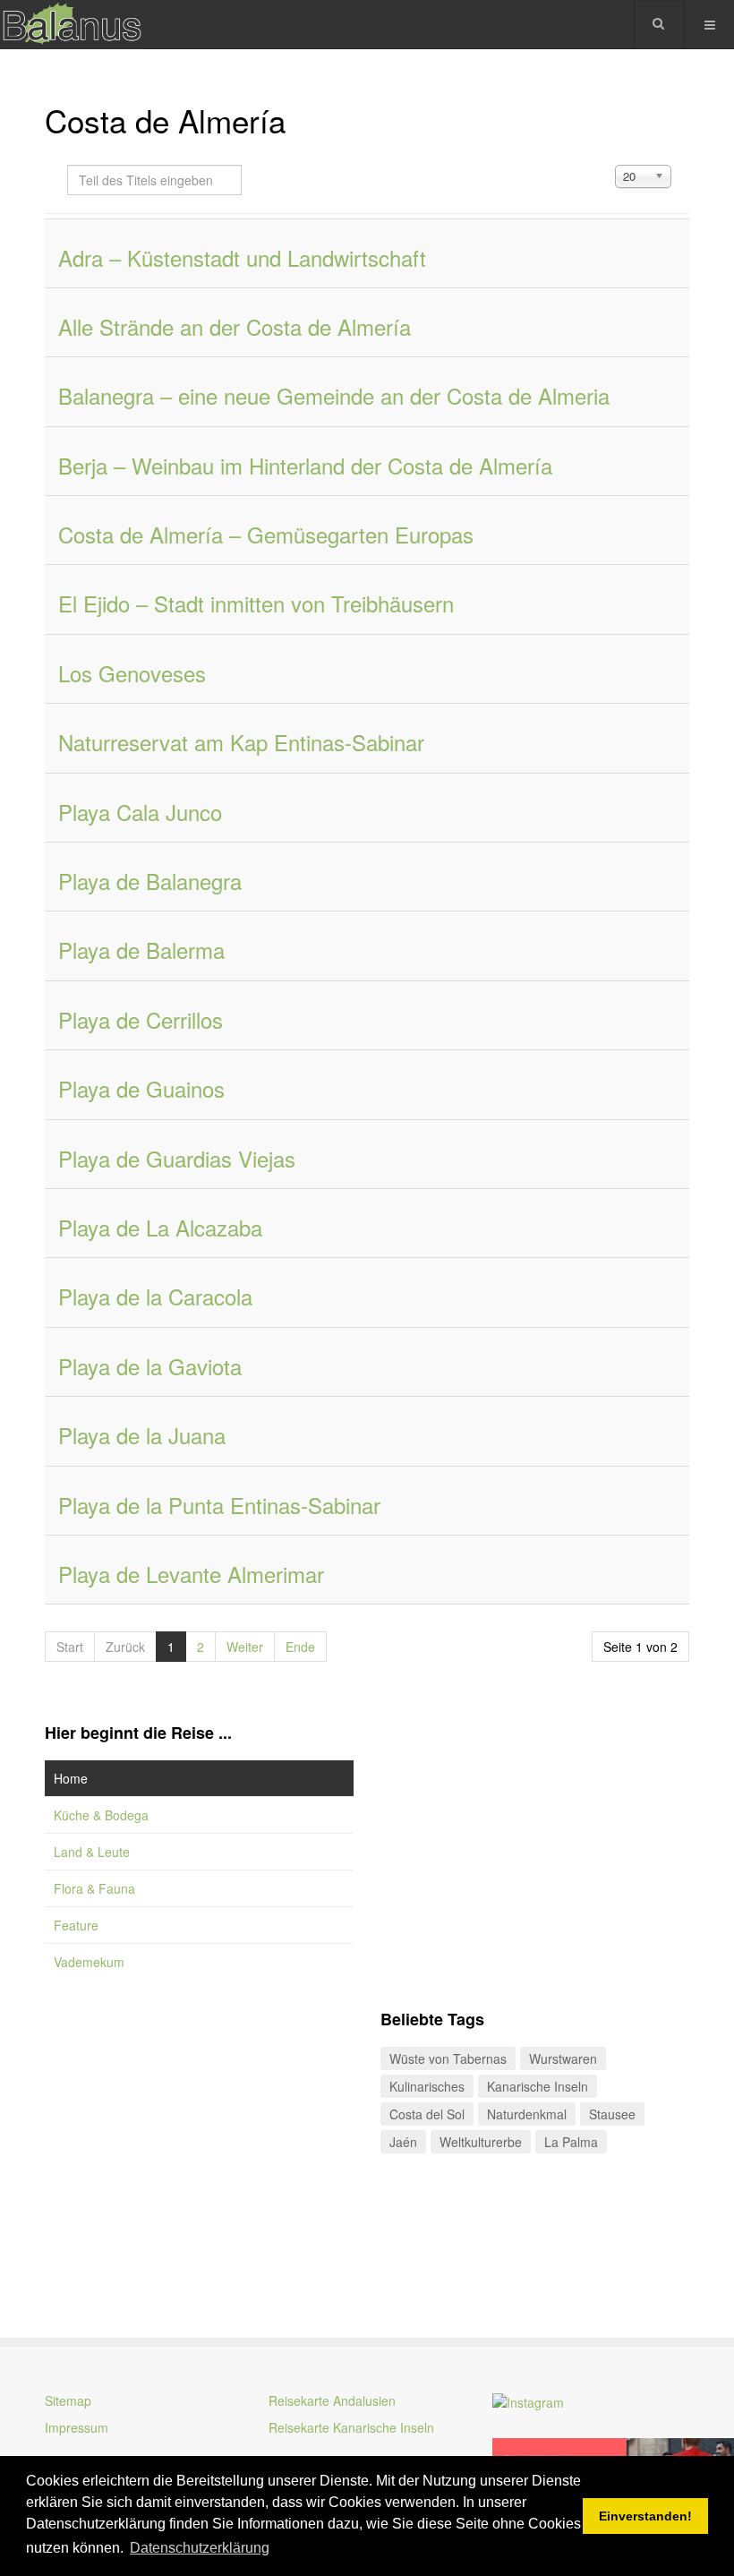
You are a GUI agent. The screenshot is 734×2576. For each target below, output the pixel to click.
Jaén (403, 2142)
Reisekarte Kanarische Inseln (351, 2427)
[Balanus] (72, 25)
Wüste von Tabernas (448, 2058)
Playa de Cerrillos (141, 1019)
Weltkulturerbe (481, 2142)
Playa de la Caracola (155, 1296)
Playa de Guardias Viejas (177, 1158)
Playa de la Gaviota (150, 1366)
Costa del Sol (427, 2114)
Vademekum (89, 1962)
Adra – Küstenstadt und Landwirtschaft (242, 257)
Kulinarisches (427, 2086)
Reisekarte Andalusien (332, 2401)
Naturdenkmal (527, 2114)
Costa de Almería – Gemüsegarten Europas (266, 534)
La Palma (571, 2142)
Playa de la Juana (142, 1435)
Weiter (245, 1647)
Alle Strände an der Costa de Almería (235, 326)
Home (71, 1778)
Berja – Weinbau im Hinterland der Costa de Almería (305, 465)
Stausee (612, 2114)
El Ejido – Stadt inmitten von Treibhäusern (256, 603)
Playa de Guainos (141, 1088)
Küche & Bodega (101, 1815)
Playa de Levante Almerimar (191, 1574)
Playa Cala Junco (140, 812)
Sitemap (68, 2401)
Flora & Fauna (94, 1888)
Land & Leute (92, 1852)
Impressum (77, 2427)
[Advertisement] (199, 2141)
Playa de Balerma (141, 950)
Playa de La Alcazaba (160, 1227)
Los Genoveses (132, 673)
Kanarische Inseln (538, 2086)
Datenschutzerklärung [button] (200, 2548)
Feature (76, 1925)
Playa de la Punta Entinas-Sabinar (219, 1505)
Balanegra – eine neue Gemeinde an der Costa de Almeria (334, 395)
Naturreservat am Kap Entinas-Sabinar (241, 742)
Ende (300, 1647)
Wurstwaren (563, 2058)
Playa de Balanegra (150, 881)
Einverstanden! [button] (645, 2516)
